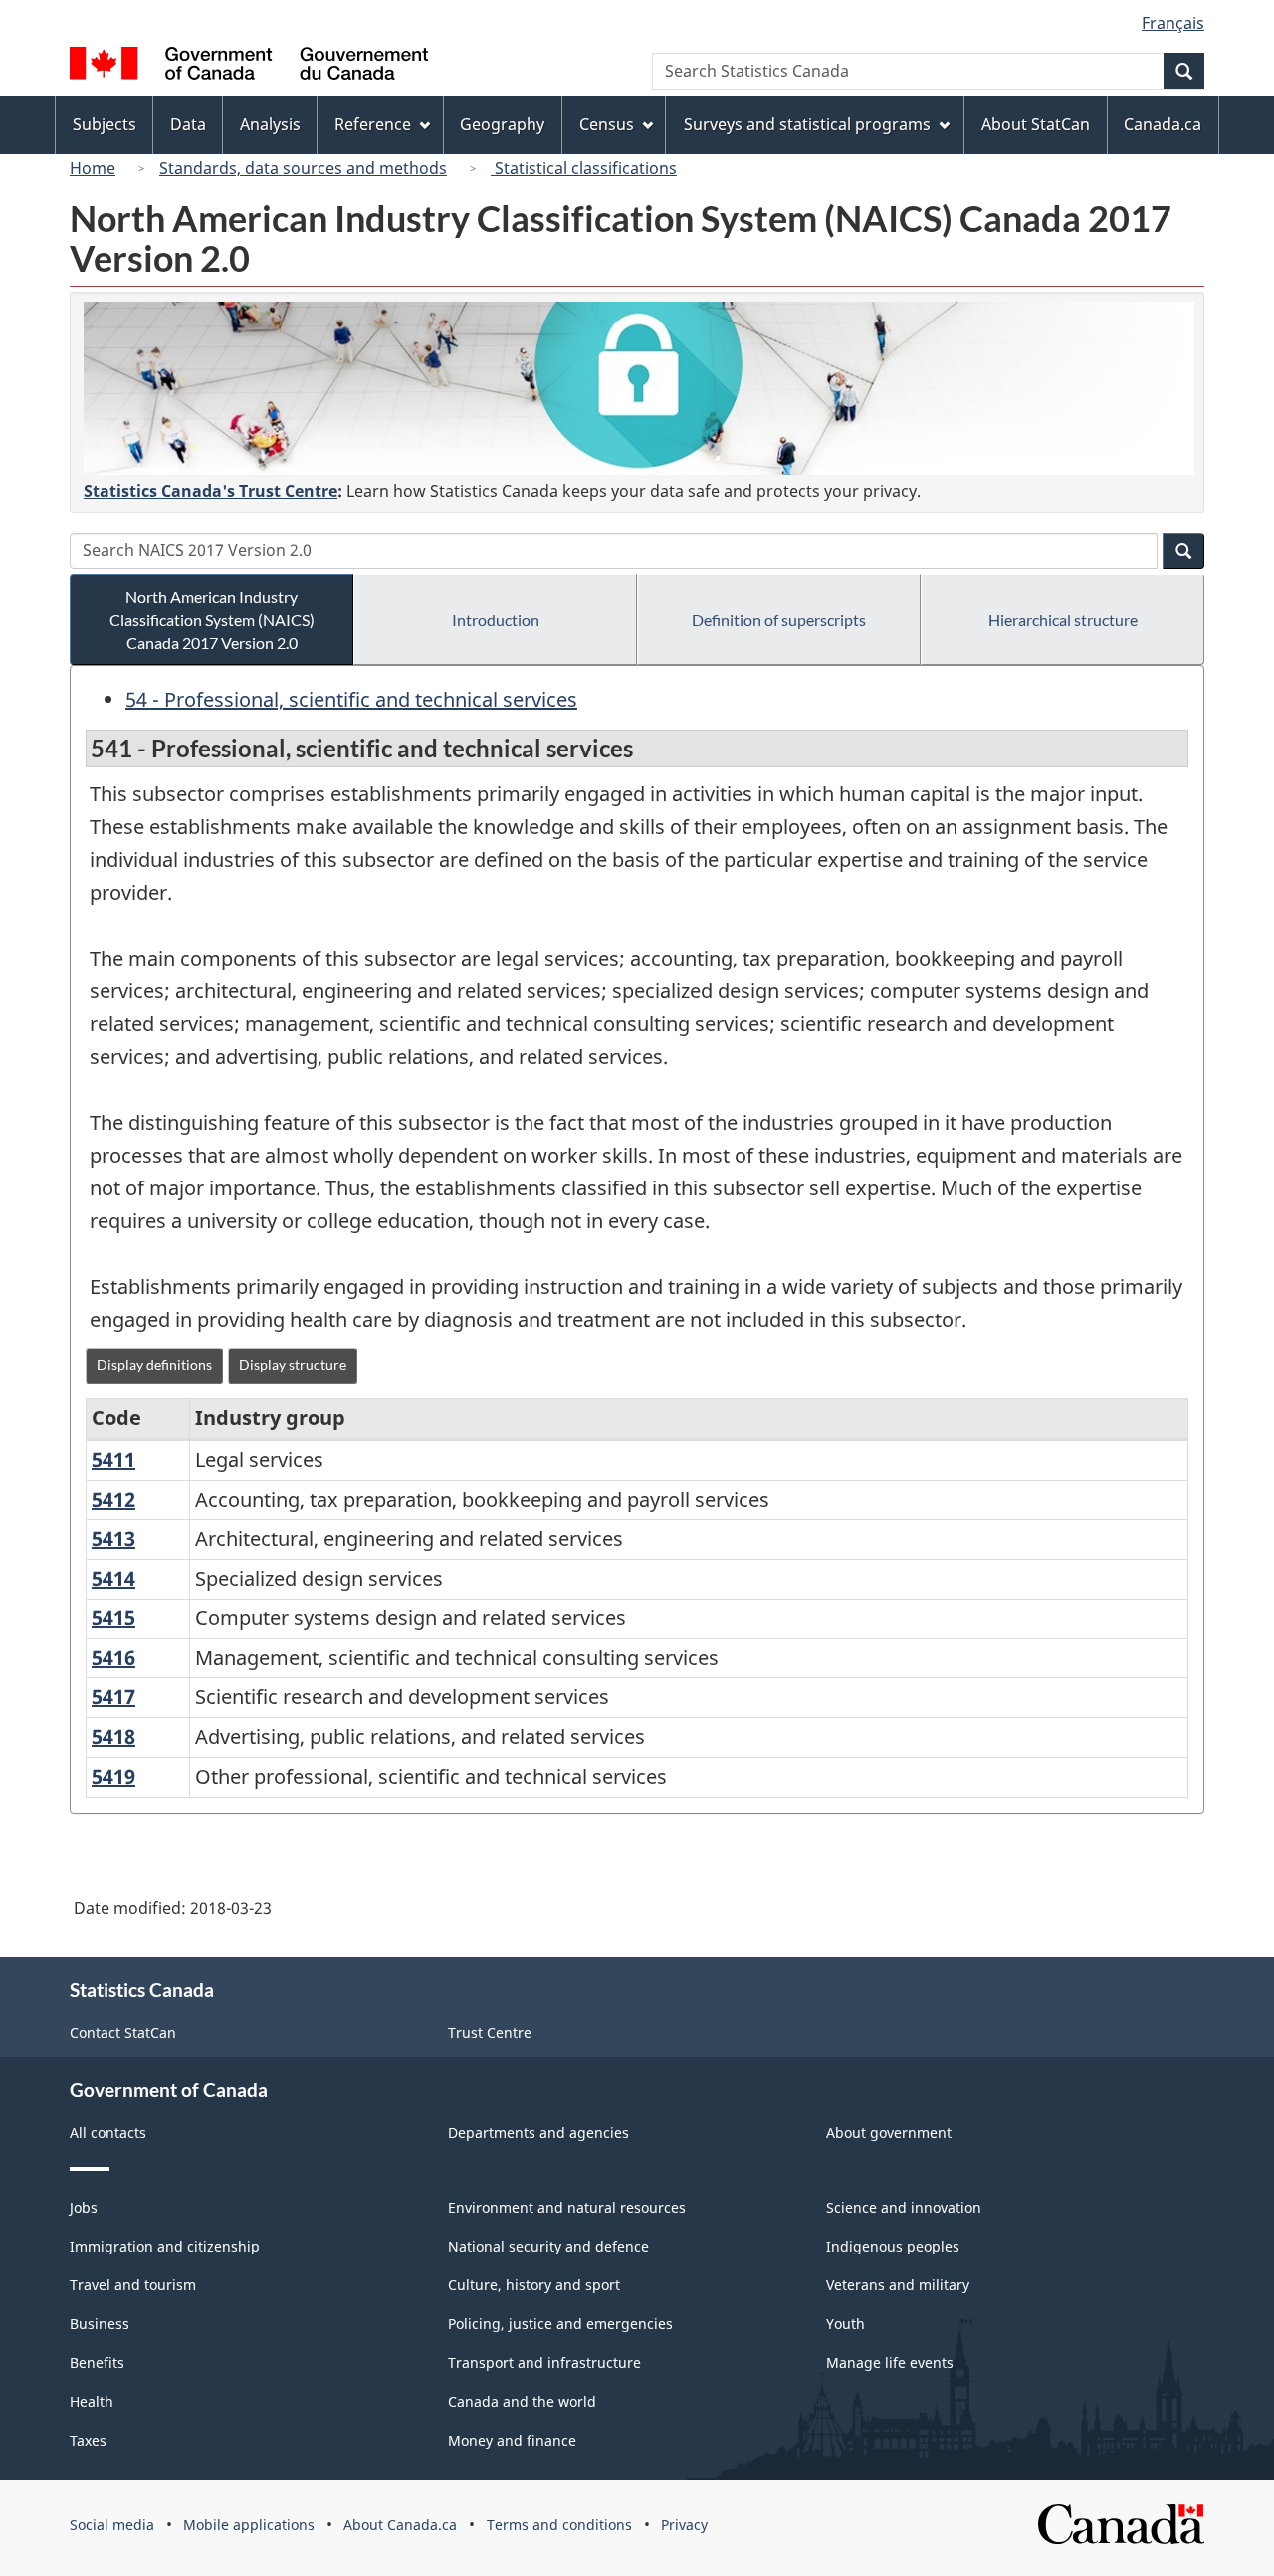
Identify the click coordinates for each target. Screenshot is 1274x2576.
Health (92, 2401)
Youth (846, 2324)
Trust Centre (490, 2032)
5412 (113, 1500)
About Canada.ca (400, 2525)
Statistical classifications (584, 168)
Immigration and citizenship (165, 2246)
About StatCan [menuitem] (1036, 124)
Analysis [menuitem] (270, 124)
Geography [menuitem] (502, 124)
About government (889, 2133)
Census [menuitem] (607, 124)
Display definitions (154, 1364)
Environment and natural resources (567, 2207)
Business (100, 2324)
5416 (113, 1658)
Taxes (88, 2440)
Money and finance (512, 2440)
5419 (113, 1776)
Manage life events (890, 2362)
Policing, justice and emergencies (560, 2324)
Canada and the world (522, 2401)
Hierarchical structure (1063, 620)
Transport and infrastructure (544, 2362)
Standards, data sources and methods (303, 168)
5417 (113, 1697)
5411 (113, 1460)
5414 (113, 1578)
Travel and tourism (133, 2285)
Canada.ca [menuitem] (1163, 124)
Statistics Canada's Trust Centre (211, 491)
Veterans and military (898, 2285)
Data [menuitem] (188, 124)
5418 (113, 1736)
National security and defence (548, 2246)
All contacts (108, 2133)
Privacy (684, 2525)
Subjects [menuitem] (105, 124)
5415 (113, 1618)
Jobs (84, 2207)
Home (93, 168)
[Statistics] (639, 388)
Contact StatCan (123, 2032)
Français (1173, 23)
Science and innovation (904, 2207)
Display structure (293, 1364)
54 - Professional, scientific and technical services (351, 699)
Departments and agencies (538, 2133)
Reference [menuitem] (373, 124)
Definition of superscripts (779, 620)
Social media (112, 2525)
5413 (113, 1538)
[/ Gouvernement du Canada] (249, 66)
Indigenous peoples (893, 2246)
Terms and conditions (559, 2525)
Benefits (97, 2362)
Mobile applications (249, 2525)
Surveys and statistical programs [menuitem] (807, 124)
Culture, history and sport (534, 2285)
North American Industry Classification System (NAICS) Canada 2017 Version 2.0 (212, 620)
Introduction (496, 620)
